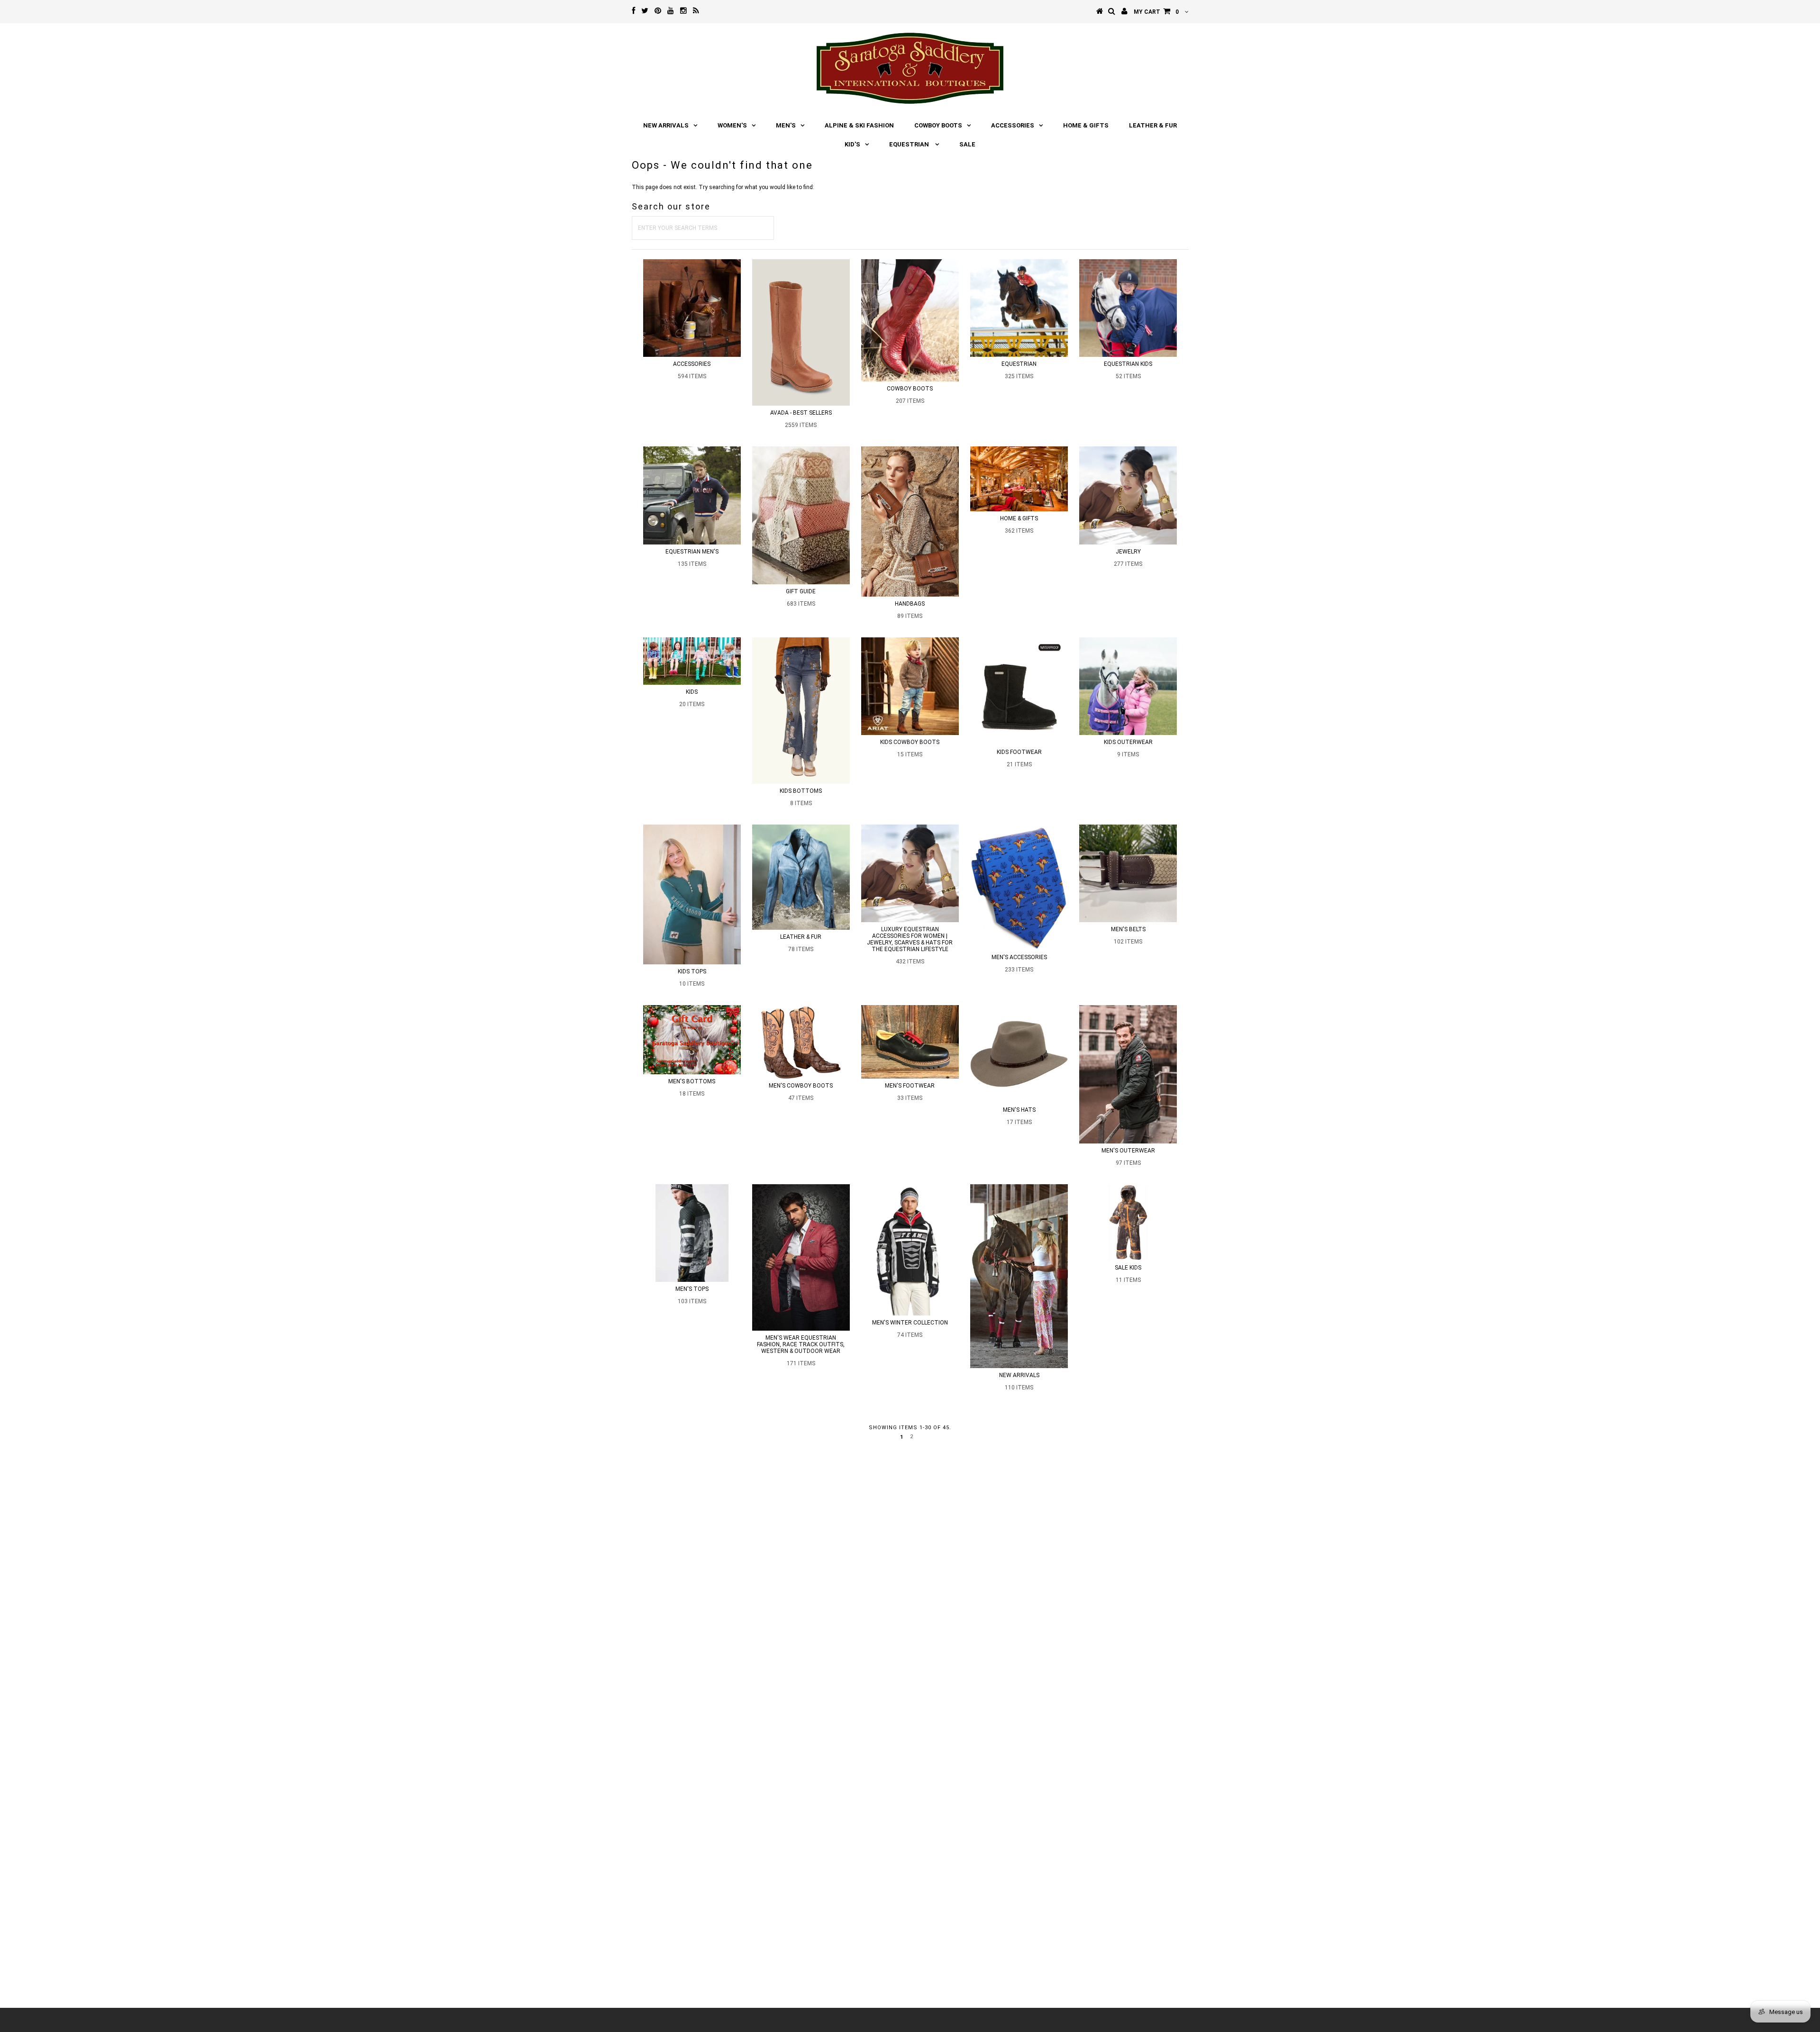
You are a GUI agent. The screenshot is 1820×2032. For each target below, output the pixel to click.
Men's (786, 125)
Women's (732, 125)
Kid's (852, 144)
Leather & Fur (1153, 125)
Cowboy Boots (938, 125)
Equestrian (910, 144)
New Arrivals (666, 125)
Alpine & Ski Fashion (859, 125)
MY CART (1156, 12)
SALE (967, 144)
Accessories (1013, 125)
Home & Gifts (1086, 125)
